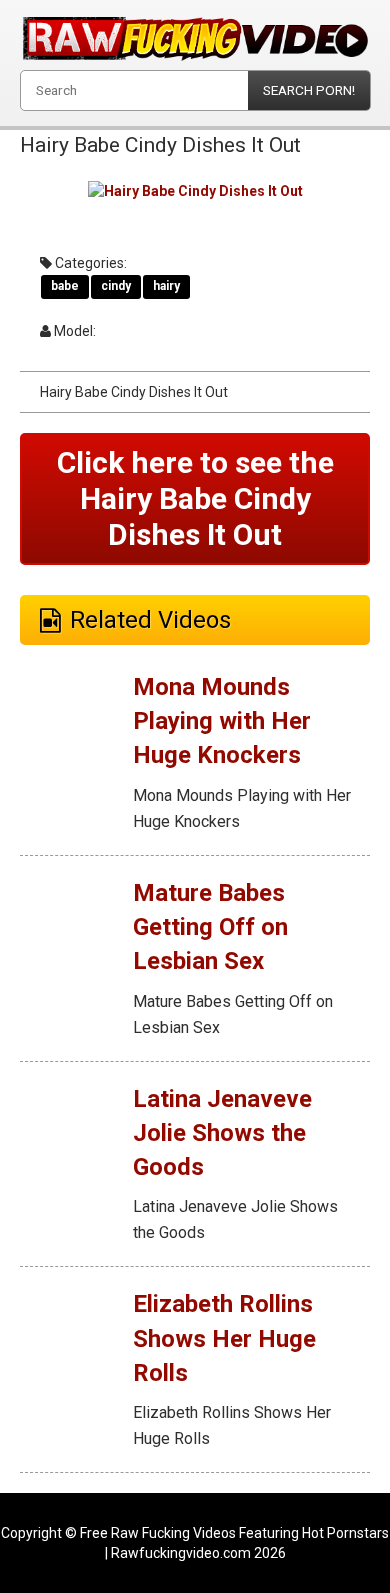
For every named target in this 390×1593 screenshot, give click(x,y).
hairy (166, 286)
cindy (116, 286)
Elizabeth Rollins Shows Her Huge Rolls (224, 1338)
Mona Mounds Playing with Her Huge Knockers (222, 721)
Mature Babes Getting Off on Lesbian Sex (210, 927)
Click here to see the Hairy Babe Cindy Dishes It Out (195, 498)
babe (65, 286)
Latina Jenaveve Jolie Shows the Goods (222, 1133)
